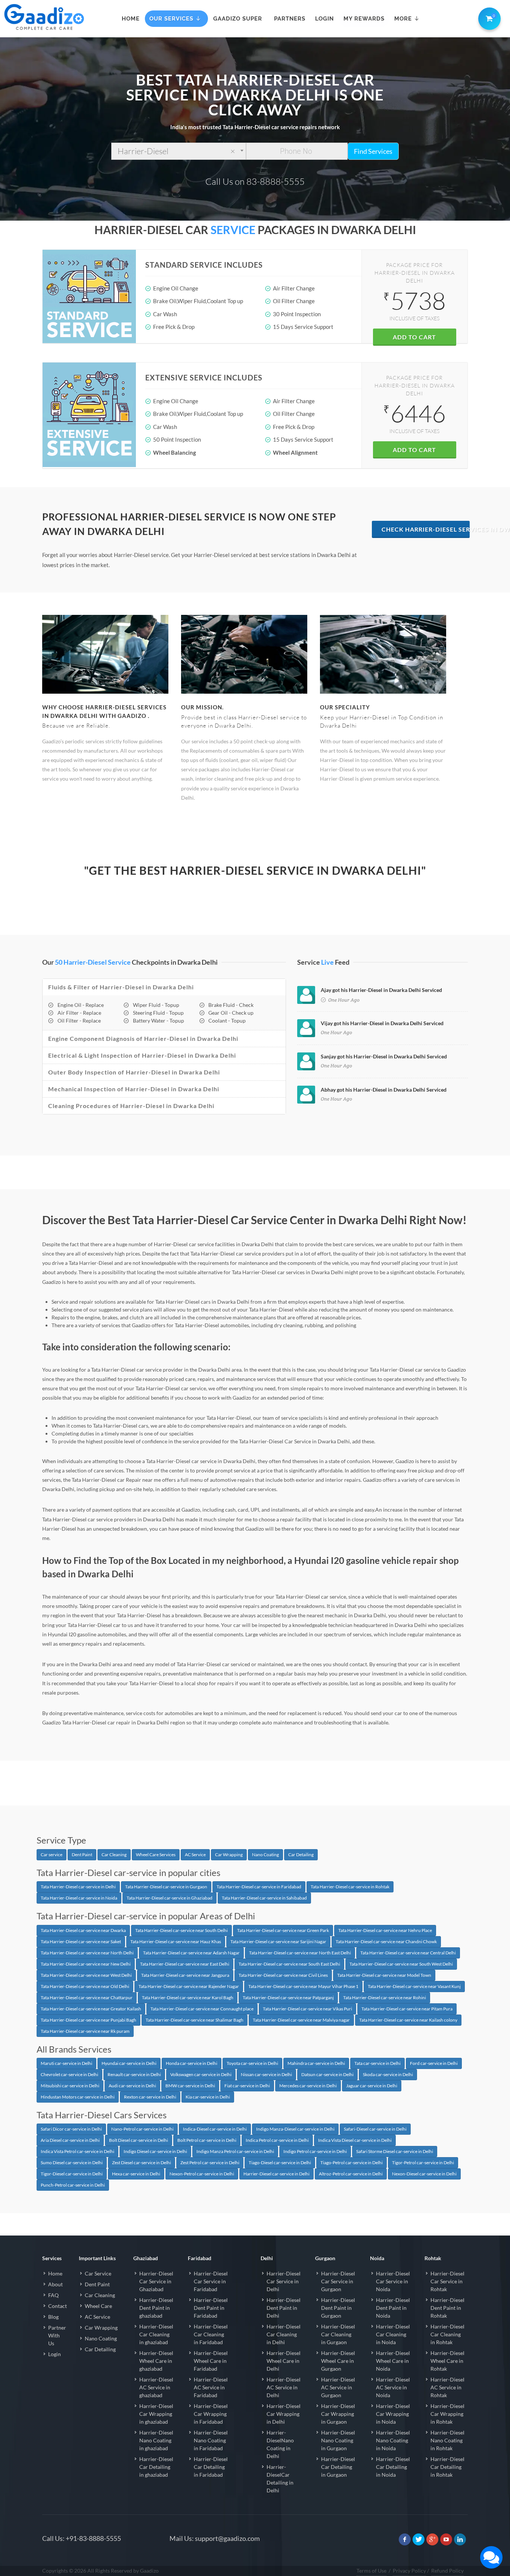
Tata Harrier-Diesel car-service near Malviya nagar (301, 2020)
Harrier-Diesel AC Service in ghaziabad (156, 2387)
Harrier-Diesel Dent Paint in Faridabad (211, 2308)
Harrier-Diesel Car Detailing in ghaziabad (156, 2467)
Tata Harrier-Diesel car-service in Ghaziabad (170, 1898)
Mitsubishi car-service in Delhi (70, 2086)
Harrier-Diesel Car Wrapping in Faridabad (211, 2414)
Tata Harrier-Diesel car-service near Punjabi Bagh (88, 2020)
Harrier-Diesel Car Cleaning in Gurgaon (338, 2334)
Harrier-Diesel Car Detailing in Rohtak (447, 2467)
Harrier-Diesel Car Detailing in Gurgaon (338, 2467)
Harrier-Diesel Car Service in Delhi (284, 2281)
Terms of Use (371, 2571)
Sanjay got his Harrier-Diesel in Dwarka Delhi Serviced (384, 1056)
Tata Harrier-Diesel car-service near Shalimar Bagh (195, 2020)
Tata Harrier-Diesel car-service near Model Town (384, 1975)
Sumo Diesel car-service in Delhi (72, 2163)
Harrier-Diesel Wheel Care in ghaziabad (156, 2361)
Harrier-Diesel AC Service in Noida (393, 2387)
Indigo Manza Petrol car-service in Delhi (235, 2151)
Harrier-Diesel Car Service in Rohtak (447, 2281)
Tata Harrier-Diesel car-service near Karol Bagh (188, 1998)
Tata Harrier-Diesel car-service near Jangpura (185, 1975)
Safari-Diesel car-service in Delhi (375, 2129)
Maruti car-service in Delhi (66, 2063)
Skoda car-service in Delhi (388, 2074)
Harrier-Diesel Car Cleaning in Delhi (284, 2334)
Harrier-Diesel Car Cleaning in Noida (393, 2334)
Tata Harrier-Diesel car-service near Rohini (385, 1998)
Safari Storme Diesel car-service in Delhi (395, 2151)
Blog (53, 2317)
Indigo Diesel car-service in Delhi (155, 2151)
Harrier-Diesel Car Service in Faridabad (211, 2281)
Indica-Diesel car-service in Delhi (215, 2129)
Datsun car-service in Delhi (327, 2074)
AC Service (195, 1855)
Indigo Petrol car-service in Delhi (315, 2151)
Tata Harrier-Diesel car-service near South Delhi (181, 1930)
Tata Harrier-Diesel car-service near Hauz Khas (176, 1942)
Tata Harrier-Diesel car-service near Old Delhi (85, 1986)
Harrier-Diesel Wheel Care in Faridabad (211, 2361)
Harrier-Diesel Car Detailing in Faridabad (211, 2467)
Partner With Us (57, 2335)
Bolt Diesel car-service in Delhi (139, 2140)
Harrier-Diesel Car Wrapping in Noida (393, 2414)
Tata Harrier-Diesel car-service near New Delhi (86, 1964)
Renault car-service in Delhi (134, 2074)
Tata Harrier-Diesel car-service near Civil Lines (283, 1975)
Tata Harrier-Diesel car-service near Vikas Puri (307, 2009)
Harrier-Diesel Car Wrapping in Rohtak (447, 2414)
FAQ (53, 2295)
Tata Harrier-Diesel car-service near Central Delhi (408, 1953)
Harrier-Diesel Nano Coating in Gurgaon (338, 2440)
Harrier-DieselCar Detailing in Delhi (280, 2479)
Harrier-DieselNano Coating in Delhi (280, 2444)
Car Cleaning (114, 1855)
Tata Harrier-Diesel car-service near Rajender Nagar (189, 1986)
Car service (52, 1855)
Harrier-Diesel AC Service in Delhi (284, 2387)
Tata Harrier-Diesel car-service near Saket (81, 1942)
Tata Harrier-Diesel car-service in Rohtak (350, 1887)
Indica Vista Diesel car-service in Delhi (355, 2140)
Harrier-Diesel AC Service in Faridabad (211, 2387)
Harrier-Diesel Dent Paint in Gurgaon (338, 2308)
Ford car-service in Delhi (434, 2063)
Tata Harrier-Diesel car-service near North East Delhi (300, 1953)
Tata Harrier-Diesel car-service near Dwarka (83, 1930)
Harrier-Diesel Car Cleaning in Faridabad (211, 2334)
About (55, 2284)
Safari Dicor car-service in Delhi (71, 2129)
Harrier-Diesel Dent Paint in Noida (393, 2308)
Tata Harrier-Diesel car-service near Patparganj (288, 1998)
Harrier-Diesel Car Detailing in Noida (393, 2467)
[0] (488, 17)
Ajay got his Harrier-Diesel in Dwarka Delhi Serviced (381, 990)
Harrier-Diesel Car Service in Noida (393, 2281)
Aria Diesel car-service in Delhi (70, 2140)
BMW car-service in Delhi (190, 2086)
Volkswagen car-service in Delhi (201, 2074)
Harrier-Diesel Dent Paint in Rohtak (447, 2308)
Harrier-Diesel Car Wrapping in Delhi (284, 2414)
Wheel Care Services (156, 1855)
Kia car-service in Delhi (208, 2097)
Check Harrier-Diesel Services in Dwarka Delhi (426, 529)
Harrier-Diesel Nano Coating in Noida (393, 2440)
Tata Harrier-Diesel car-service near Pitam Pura (407, 2009)
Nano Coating (265, 1855)
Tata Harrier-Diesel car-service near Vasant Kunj (414, 1986)
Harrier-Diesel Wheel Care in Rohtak (447, 2361)
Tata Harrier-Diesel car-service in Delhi (78, 1887)
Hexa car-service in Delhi (136, 2174)
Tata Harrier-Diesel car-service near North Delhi (87, 1953)
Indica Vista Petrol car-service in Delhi (77, 2151)
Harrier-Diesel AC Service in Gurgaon (338, 2387)
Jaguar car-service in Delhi (372, 2086)
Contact (57, 2306)
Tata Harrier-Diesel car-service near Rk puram (85, 2031)
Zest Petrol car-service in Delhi (210, 2163)
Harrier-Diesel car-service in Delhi (276, 2174)
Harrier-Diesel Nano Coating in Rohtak (447, 2440)
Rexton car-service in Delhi (150, 2097)
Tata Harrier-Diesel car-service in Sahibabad (264, 1898)
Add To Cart (414, 337)
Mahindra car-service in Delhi (316, 2063)
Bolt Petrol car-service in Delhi (207, 2140)
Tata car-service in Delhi (377, 2063)
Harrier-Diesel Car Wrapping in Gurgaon (338, 2414)
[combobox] (179, 151)
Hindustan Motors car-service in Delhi (78, 2097)
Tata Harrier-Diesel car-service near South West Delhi (401, 1964)
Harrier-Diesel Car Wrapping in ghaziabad (156, 2414)
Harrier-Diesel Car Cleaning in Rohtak (447, 2334)
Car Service (98, 2273)
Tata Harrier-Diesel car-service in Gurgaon (166, 1887)
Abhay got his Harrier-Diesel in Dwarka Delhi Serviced (384, 1090)
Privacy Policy (409, 2571)
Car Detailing (301, 1855)
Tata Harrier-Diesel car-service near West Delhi (86, 1975)
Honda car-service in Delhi (192, 2063)
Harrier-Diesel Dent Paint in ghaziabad (156, 2308)
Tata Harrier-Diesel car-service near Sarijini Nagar (278, 1942)
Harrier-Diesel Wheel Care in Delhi (284, 2361)
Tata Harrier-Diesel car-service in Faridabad (259, 1887)
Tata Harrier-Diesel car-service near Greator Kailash (91, 2009)
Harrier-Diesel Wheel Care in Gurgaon (338, 2361)
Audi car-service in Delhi (132, 2086)
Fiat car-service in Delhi (247, 2086)
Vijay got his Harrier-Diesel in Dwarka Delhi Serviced (382, 1023)
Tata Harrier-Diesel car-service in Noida (79, 1898)
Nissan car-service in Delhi (266, 2074)
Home (55, 2273)
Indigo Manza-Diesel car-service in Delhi (295, 2129)
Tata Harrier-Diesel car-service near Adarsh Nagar (191, 1953)
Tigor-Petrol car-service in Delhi (423, 2163)
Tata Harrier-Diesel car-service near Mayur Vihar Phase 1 (303, 1986)
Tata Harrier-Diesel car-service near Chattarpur (87, 1998)
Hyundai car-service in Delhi (129, 2063)
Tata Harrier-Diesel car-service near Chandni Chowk (386, 1942)
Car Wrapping (229, 1855)
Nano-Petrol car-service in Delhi (142, 2129)
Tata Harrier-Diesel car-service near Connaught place (202, 2009)
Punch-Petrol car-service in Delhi (73, 2185)
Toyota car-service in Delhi (252, 2063)
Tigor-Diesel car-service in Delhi (72, 2174)
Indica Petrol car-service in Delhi (277, 2140)
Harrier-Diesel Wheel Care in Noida (393, 2361)
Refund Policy (447, 2571)
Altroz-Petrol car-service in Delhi (351, 2174)
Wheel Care (98, 2306)
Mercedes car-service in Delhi (308, 2086)
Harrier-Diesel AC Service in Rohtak (447, 2387)
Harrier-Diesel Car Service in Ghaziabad (156, 2281)
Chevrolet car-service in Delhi (69, 2074)
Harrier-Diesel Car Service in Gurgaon (338, 2281)
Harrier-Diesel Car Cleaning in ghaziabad (156, 2334)
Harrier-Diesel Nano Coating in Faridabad (211, 2440)
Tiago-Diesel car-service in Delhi (280, 2163)
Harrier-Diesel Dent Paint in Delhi (284, 2308)
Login (55, 2354)
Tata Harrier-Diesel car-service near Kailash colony (408, 2020)
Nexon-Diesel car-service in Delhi (424, 2174)
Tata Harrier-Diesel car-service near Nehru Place (385, 1930)
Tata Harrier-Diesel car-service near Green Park (283, 1930)
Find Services (373, 151)
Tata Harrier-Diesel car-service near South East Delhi (289, 1964)
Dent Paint (82, 1855)
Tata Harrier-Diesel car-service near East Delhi (185, 1964)
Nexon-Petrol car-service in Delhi (202, 2174)
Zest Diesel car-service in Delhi (142, 2163)
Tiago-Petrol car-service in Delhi (352, 2163)
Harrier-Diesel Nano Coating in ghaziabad (156, 2440)
